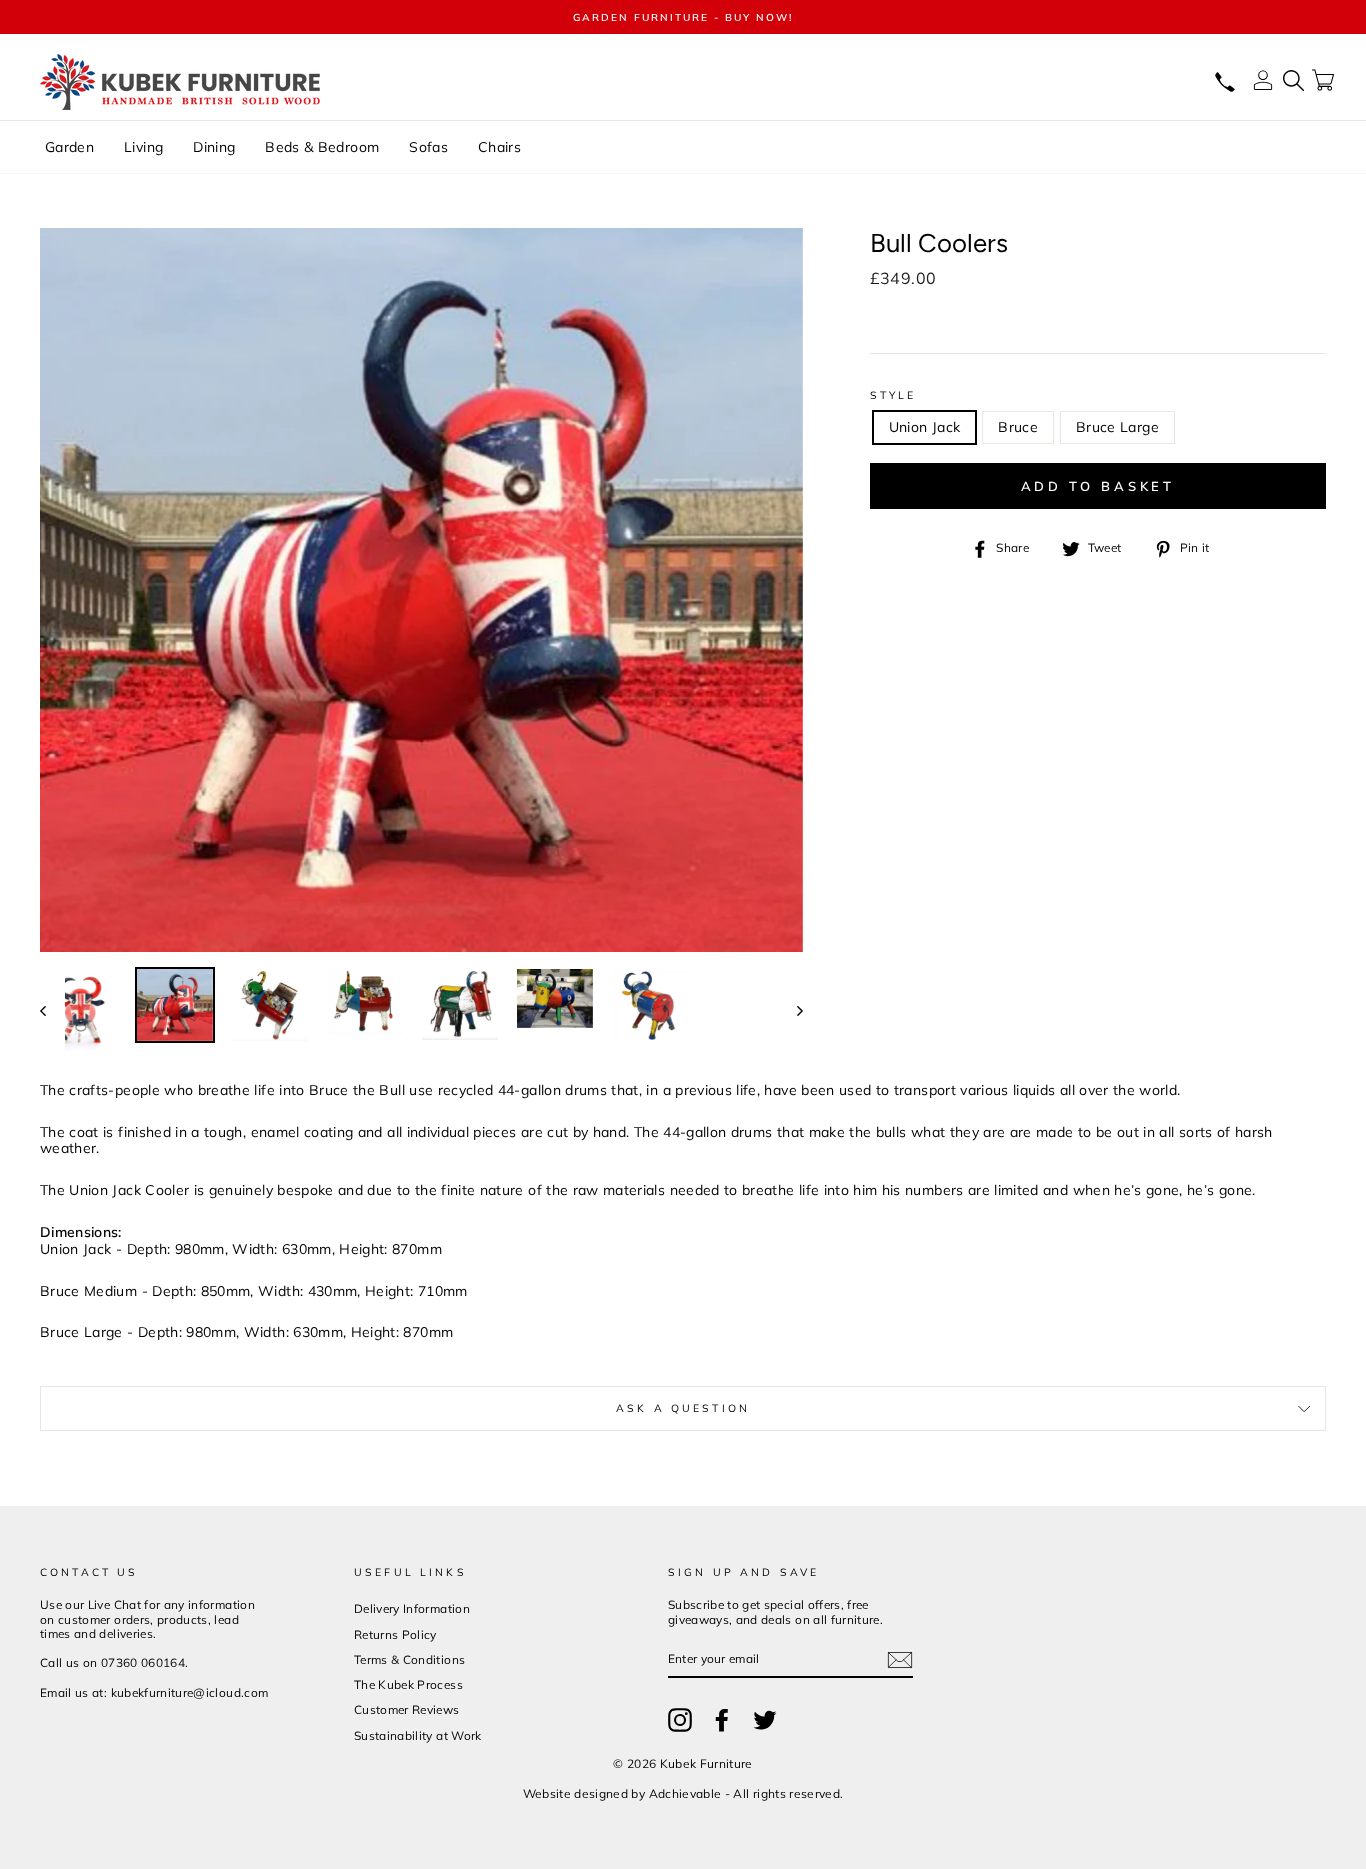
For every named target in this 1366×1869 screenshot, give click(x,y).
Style (893, 395)
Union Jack (925, 427)
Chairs (499, 147)
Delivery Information (412, 1608)
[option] (683, 17)
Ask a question (683, 1408)
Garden (69, 147)
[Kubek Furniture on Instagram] (680, 1720)
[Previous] (52, 1009)
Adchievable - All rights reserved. (746, 1793)
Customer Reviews (407, 1709)
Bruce (1018, 427)
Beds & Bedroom (322, 147)
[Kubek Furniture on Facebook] (722, 1720)
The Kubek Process (408, 1684)
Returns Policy (395, 1634)
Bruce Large (1117, 427)
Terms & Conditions (409, 1659)
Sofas (428, 147)
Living (143, 147)
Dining (214, 147)
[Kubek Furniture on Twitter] (765, 1720)
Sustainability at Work (418, 1735)
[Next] (790, 1009)
